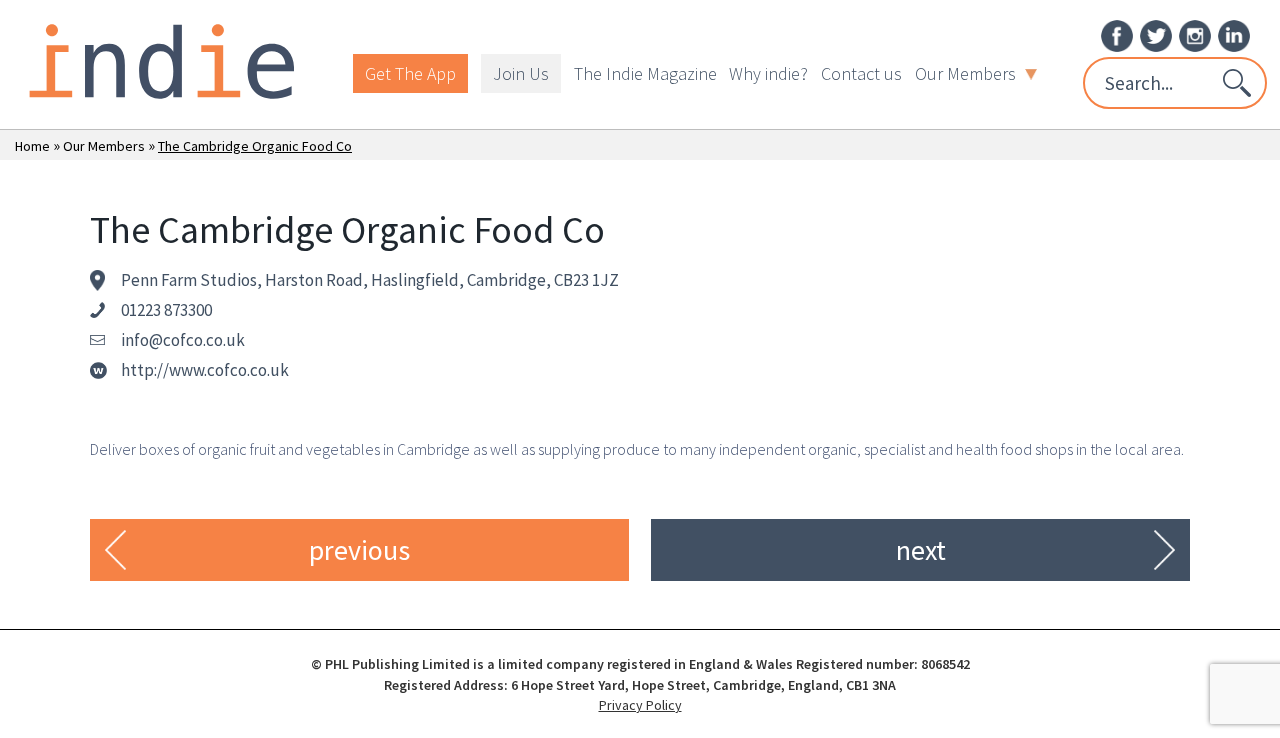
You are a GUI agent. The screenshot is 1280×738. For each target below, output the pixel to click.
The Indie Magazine (645, 73)
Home (32, 146)
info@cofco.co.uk (183, 340)
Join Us (521, 73)
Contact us (861, 73)
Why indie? (768, 73)
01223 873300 (166, 310)
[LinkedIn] (1234, 34)
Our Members (965, 73)
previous (359, 550)
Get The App (410, 73)
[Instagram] (1195, 34)
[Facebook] (1117, 34)
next (921, 550)
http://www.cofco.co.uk (205, 370)
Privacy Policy (640, 705)
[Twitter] (1156, 34)
